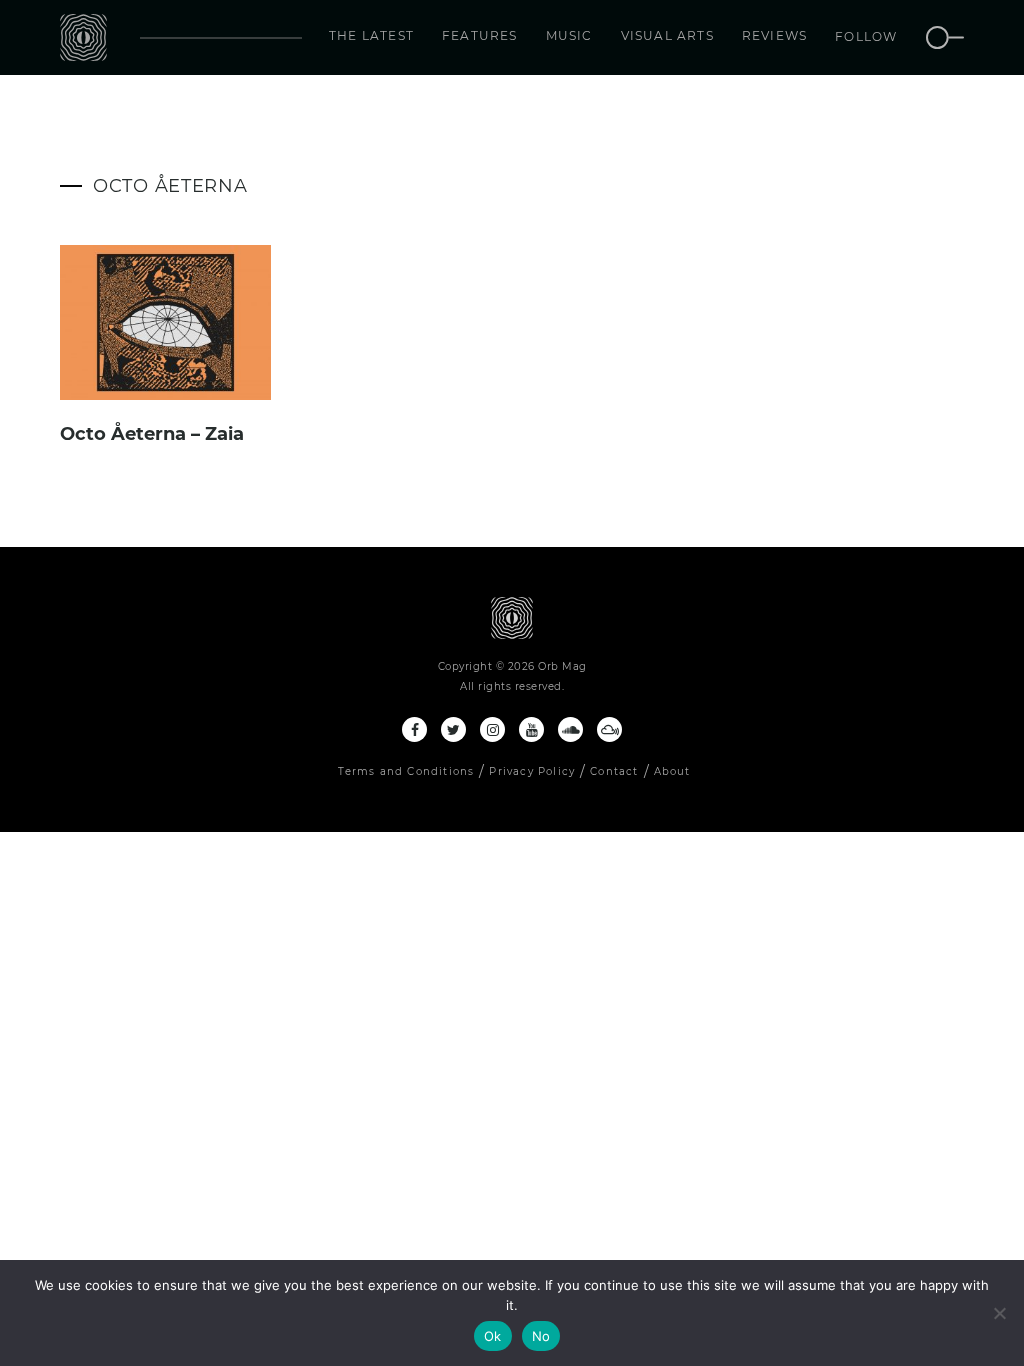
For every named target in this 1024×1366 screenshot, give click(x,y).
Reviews (774, 35)
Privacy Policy (532, 771)
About (672, 771)
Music (569, 35)
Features (480, 35)
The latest (371, 35)
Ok (493, 1336)
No (541, 1336)
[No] (999, 1313)
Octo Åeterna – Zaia (152, 434)
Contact (614, 771)
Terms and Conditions (406, 771)
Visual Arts (667, 35)
